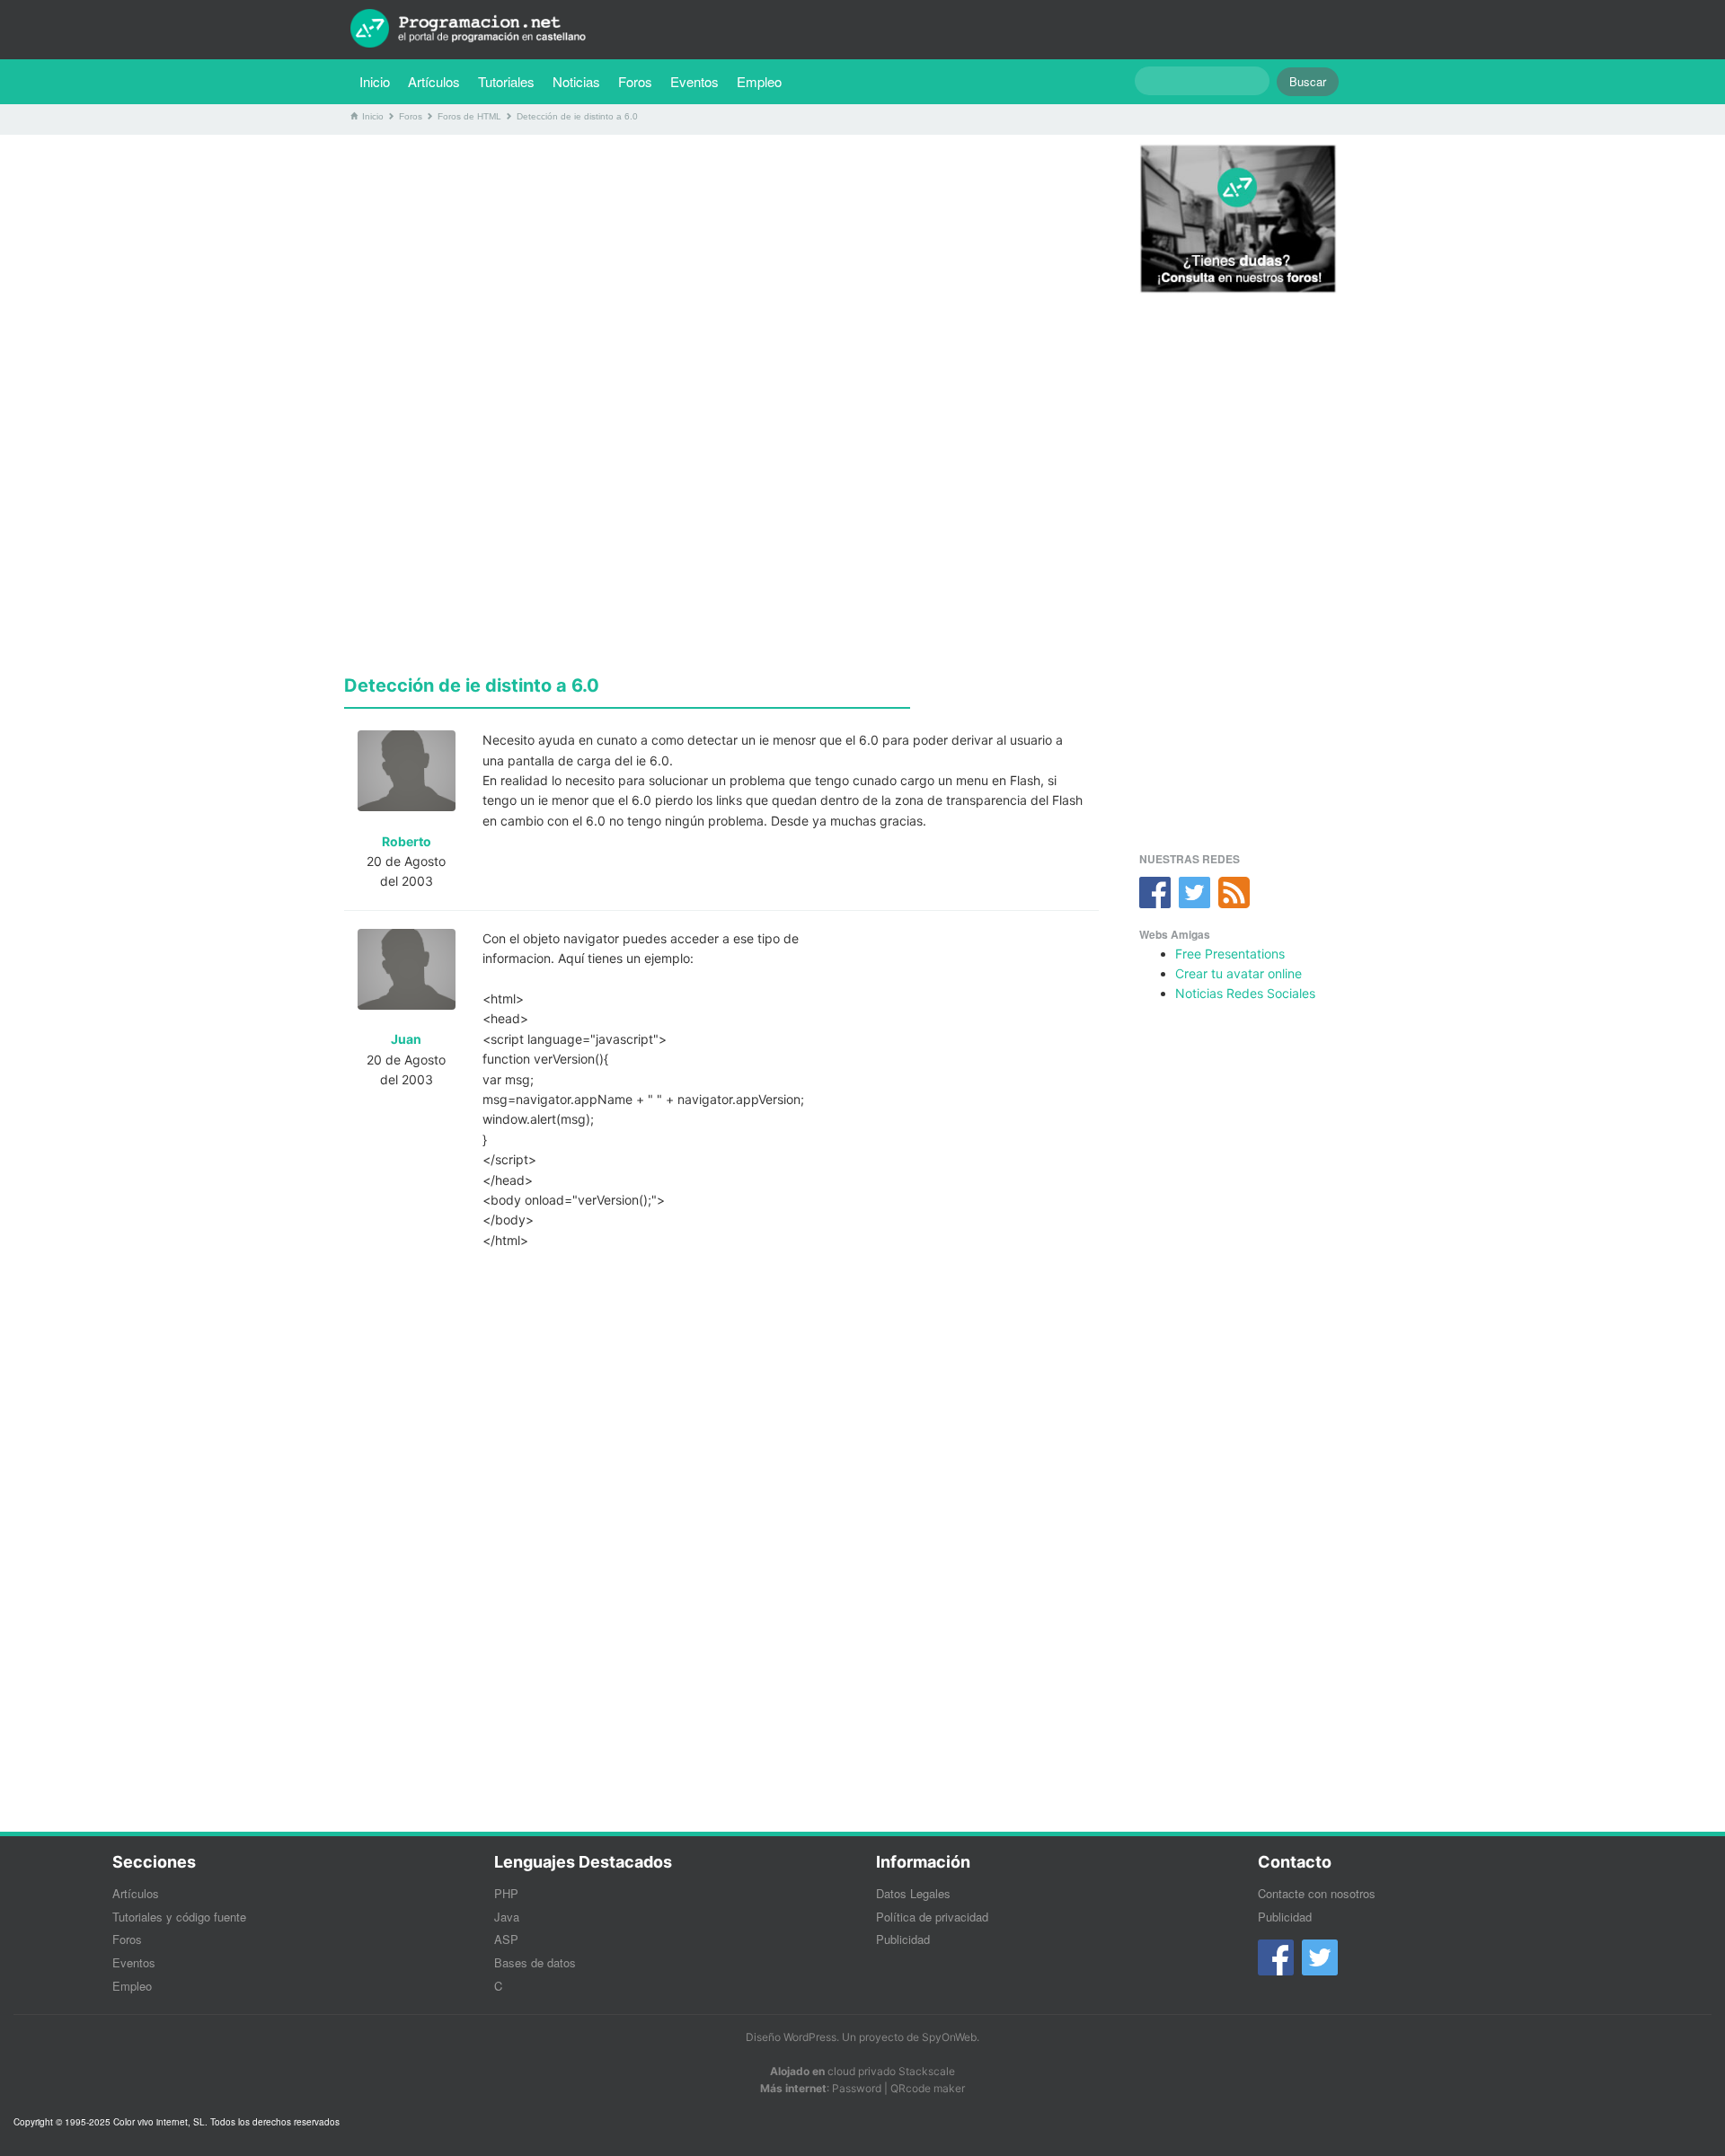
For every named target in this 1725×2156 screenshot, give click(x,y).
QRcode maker (928, 2088)
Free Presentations (1230, 954)
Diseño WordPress (791, 2037)
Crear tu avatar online (1238, 973)
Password (857, 2088)
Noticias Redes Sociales (1245, 993)
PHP (506, 1893)
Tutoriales (511, 81)
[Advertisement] (721, 274)
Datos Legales (913, 1893)
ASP (506, 1939)
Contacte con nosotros (1317, 1893)
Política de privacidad (932, 1917)
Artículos (434, 81)
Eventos (694, 81)
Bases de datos (535, 1962)
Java (507, 1917)
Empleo (759, 81)
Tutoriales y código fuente (179, 1917)
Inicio (375, 81)
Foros (635, 81)
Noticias (576, 81)
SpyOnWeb (949, 2037)
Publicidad (903, 1939)
